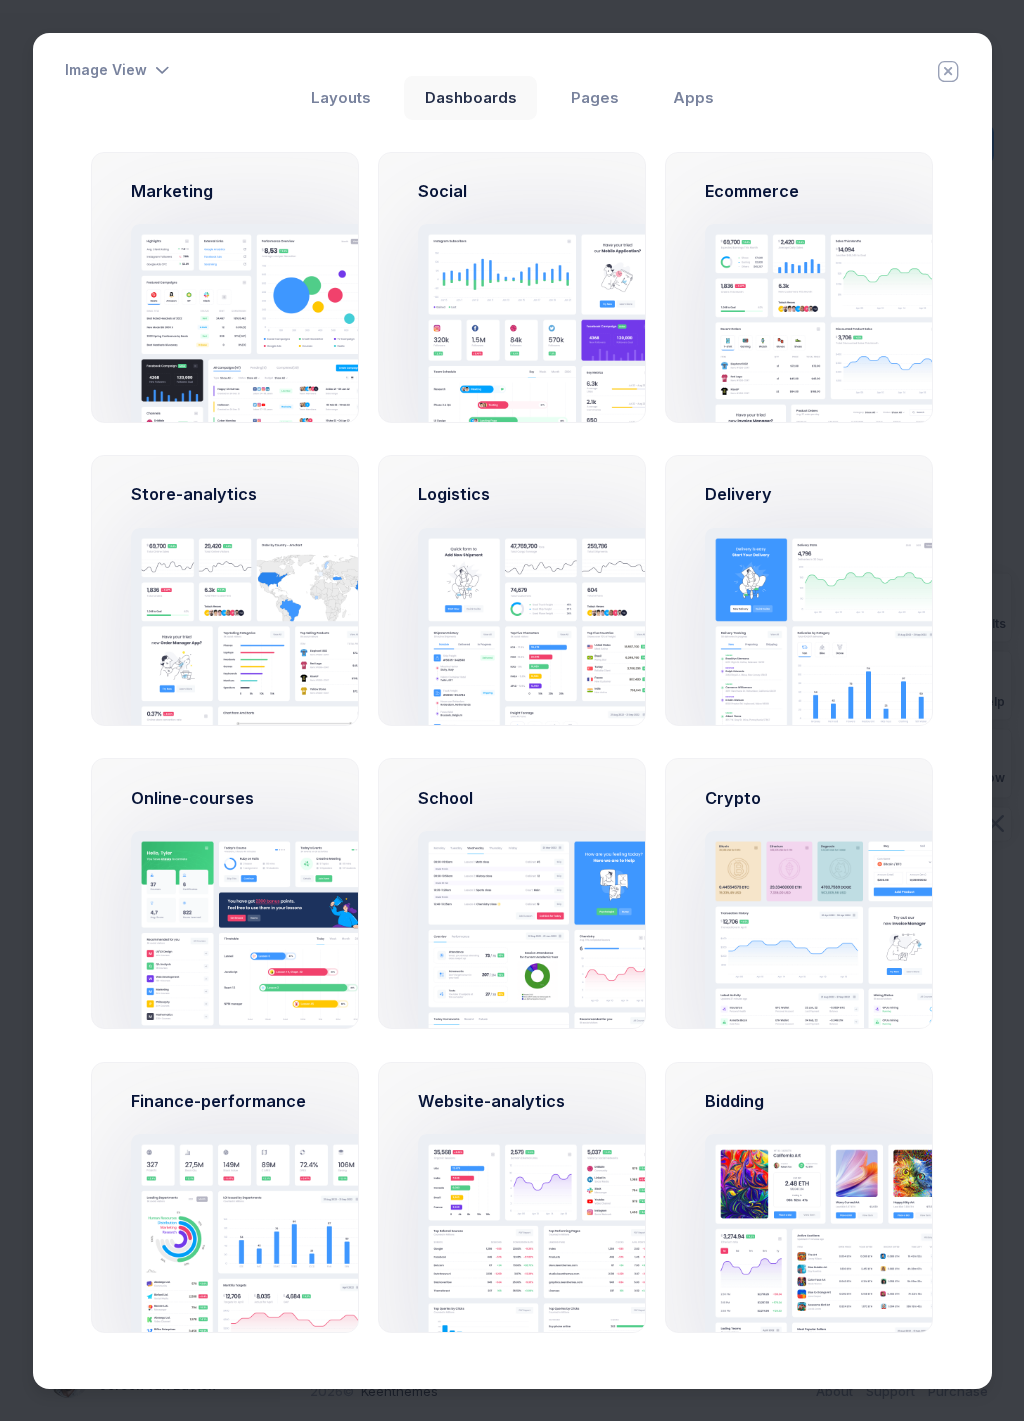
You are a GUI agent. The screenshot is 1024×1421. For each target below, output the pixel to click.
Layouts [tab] (341, 98)
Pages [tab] (595, 98)
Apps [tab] (693, 98)
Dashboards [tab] (471, 98)
